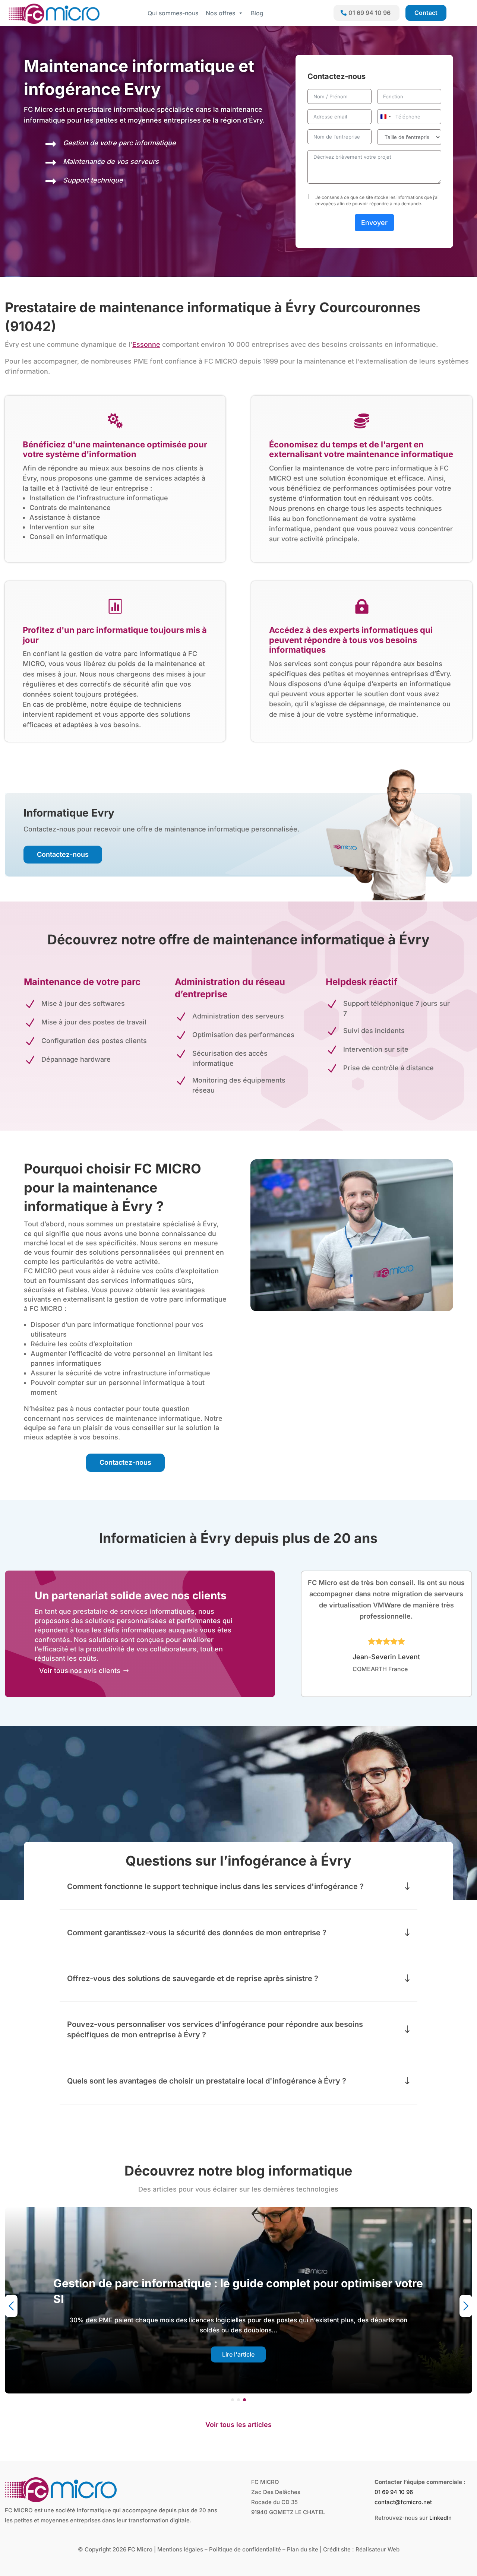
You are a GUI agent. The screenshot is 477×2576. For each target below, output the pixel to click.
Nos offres (220, 13)
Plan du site (303, 2549)
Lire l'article (238, 2354)
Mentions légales (180, 2549)
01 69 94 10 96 (369, 13)
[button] (233, 2400)
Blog (257, 13)
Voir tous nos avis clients (80, 1671)
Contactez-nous (63, 854)
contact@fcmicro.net (403, 2502)
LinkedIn (440, 2518)
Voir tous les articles (238, 2425)
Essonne (146, 344)
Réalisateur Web (378, 2549)
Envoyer (374, 223)
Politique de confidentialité (245, 2549)
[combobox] (385, 117)
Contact (426, 13)
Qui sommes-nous (173, 13)
